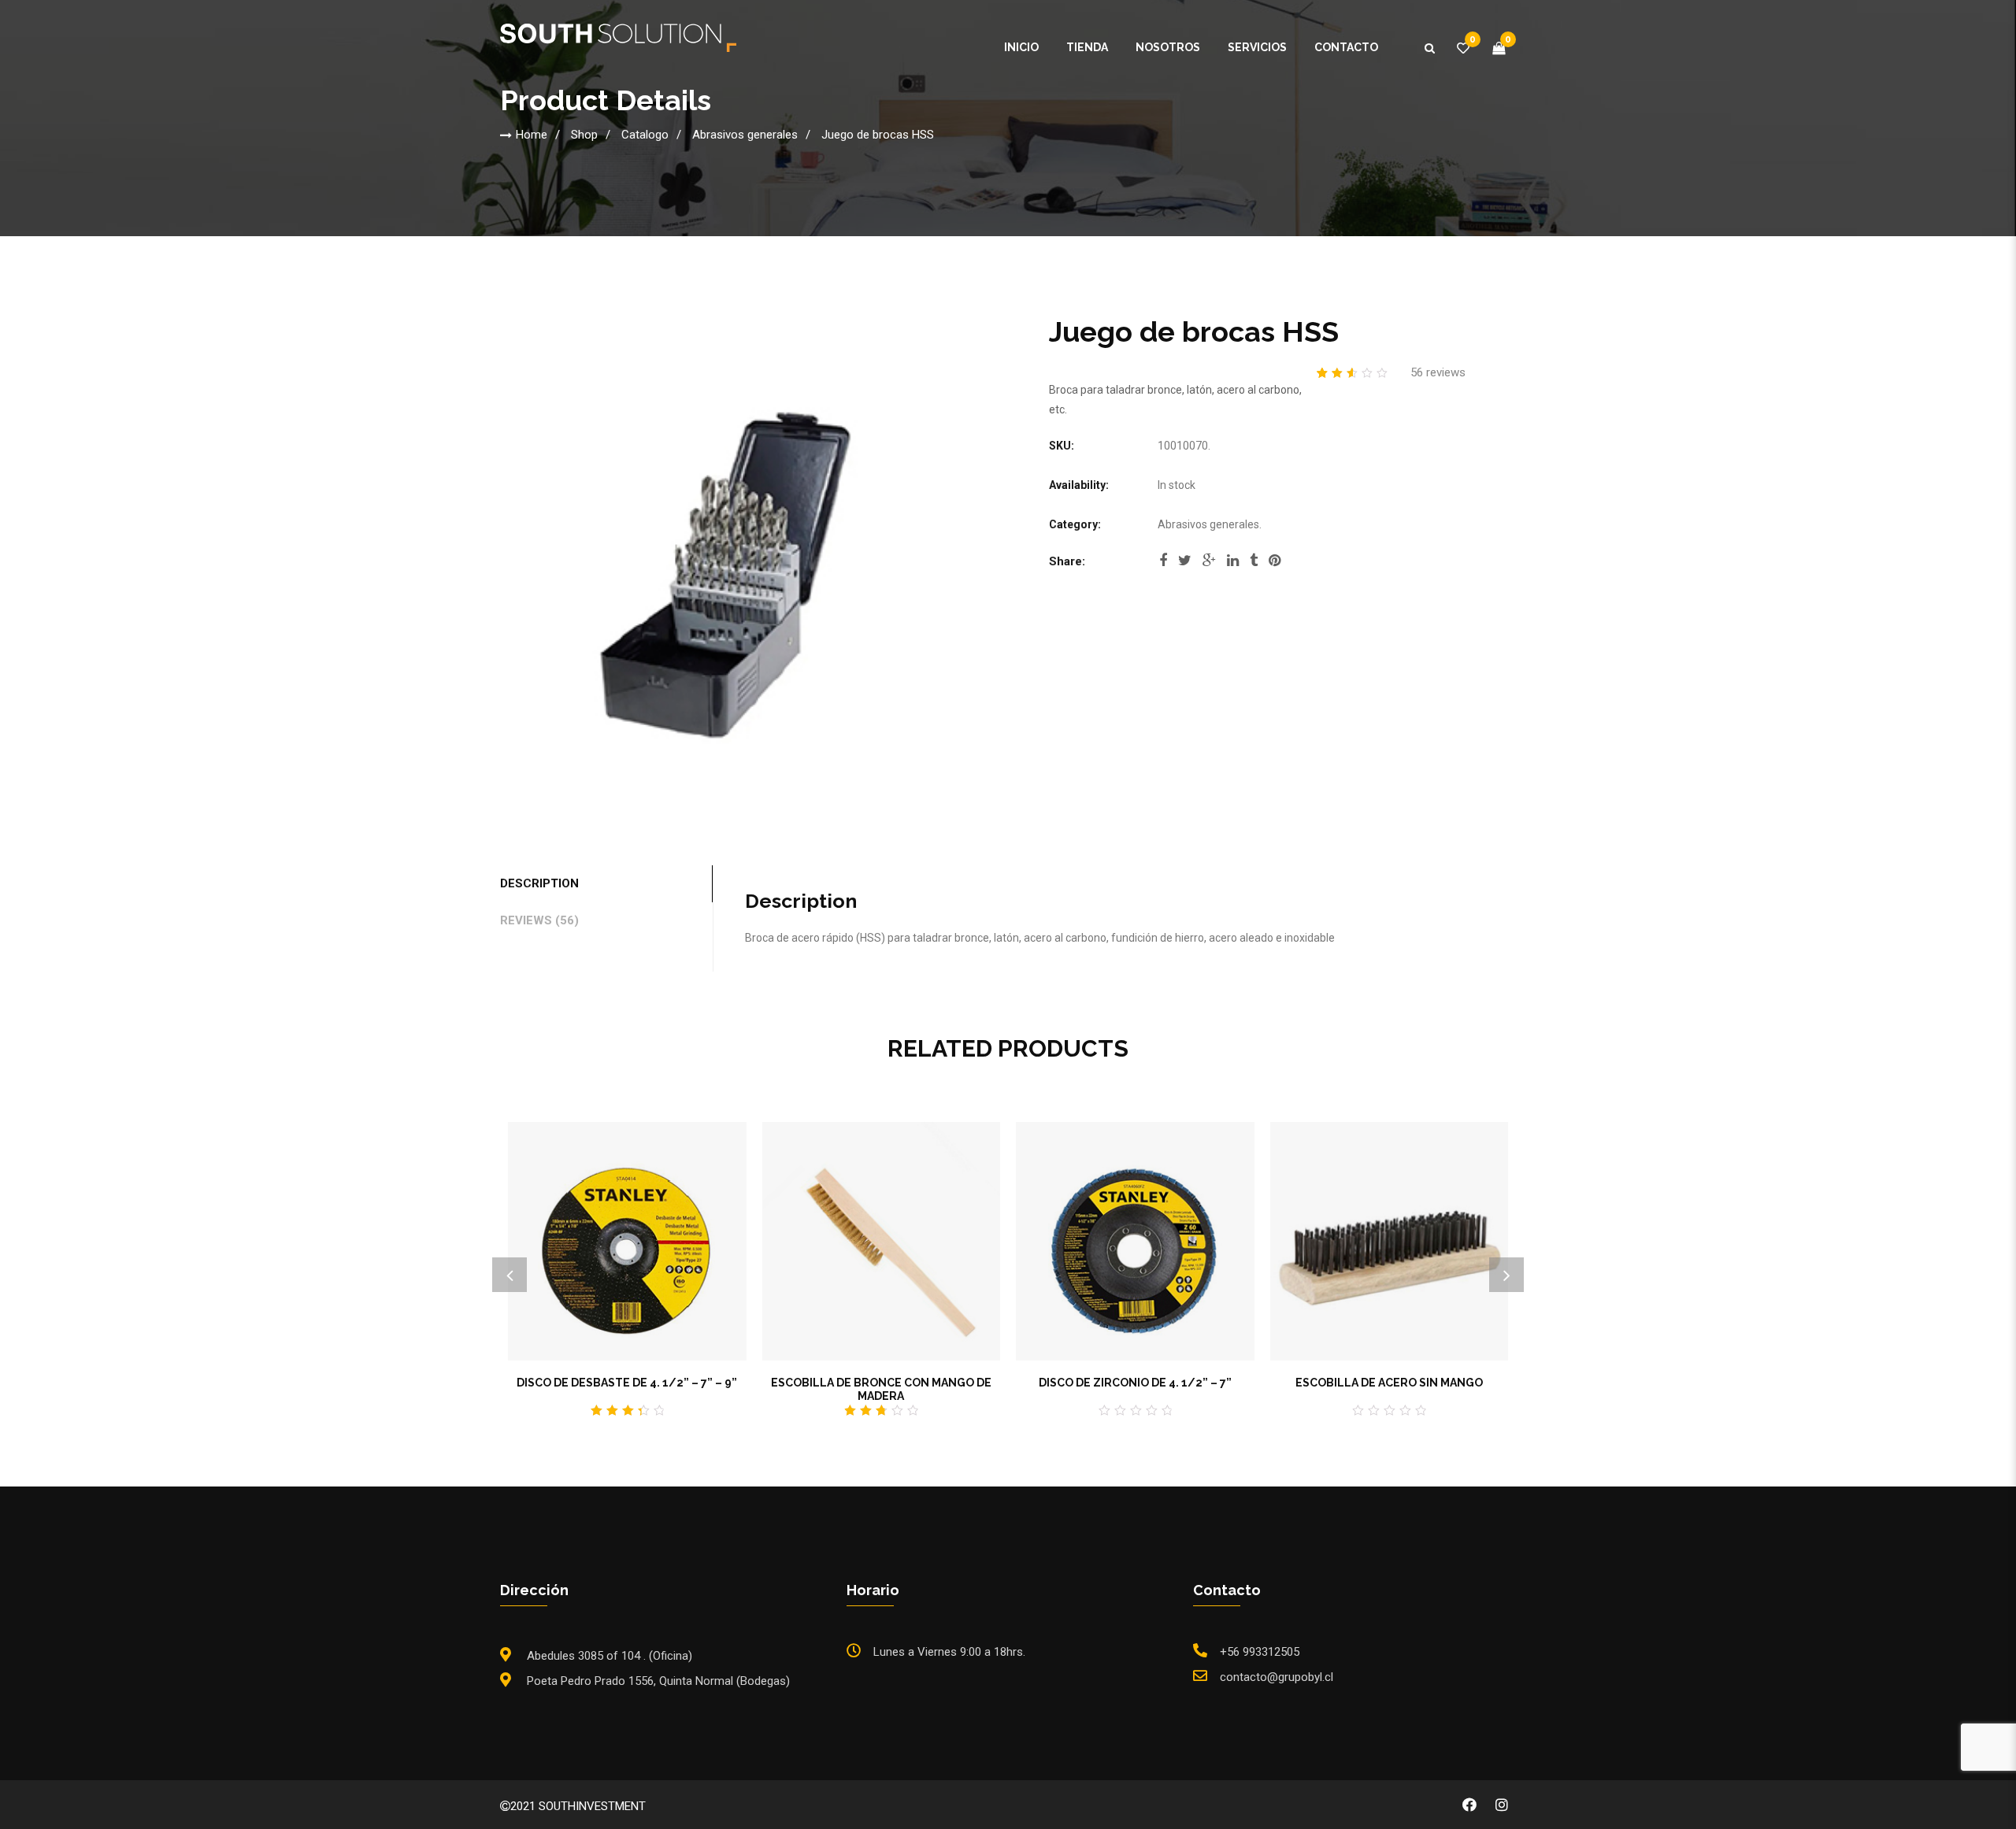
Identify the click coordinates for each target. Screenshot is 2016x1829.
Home (532, 135)
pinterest (1275, 565)
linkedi (1233, 565)
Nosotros (1168, 47)
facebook (1163, 565)
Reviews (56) (539, 920)
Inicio (1021, 47)
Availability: (1079, 485)
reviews (1438, 372)
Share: (1067, 561)
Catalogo (645, 135)
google (1209, 565)
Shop (584, 135)
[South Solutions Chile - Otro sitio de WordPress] (618, 37)
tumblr (1254, 565)
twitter (1185, 565)
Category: (1075, 524)
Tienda (1087, 47)
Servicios (1257, 47)
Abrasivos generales (745, 135)
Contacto (1346, 47)
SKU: (1062, 446)
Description (539, 883)
